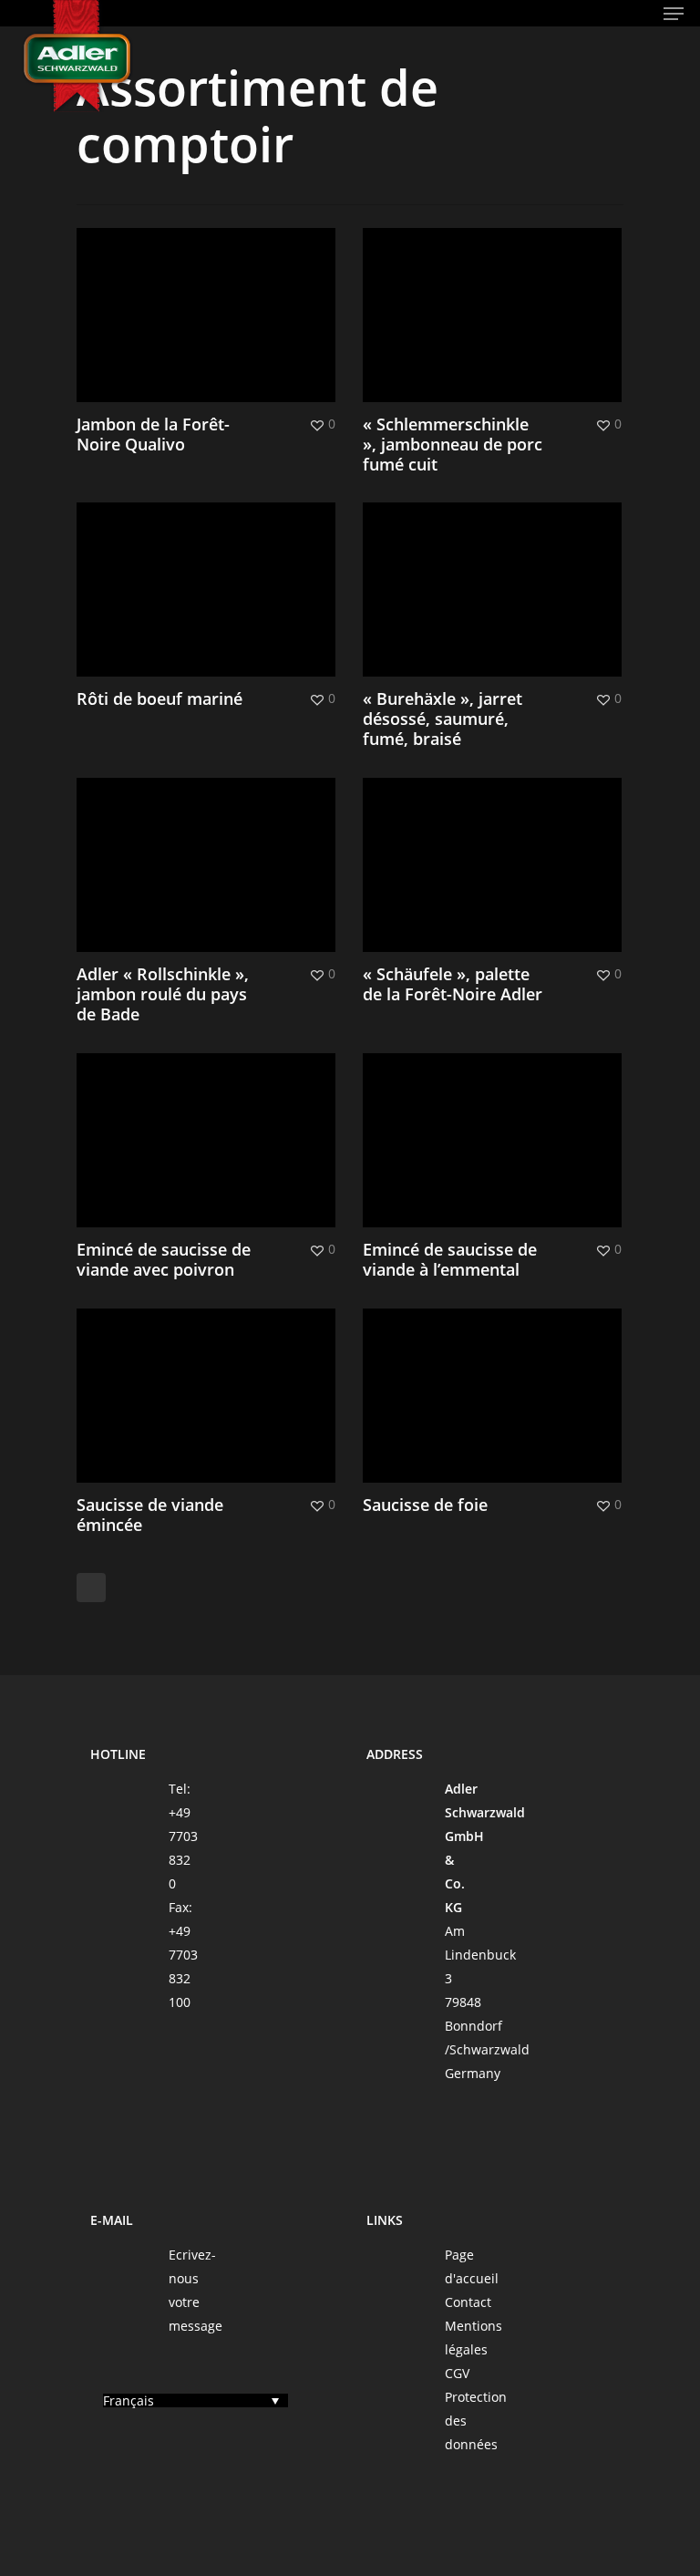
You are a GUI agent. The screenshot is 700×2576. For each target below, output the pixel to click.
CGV (457, 2373)
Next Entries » (91, 1588)
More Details (211, 301)
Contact (468, 2302)
